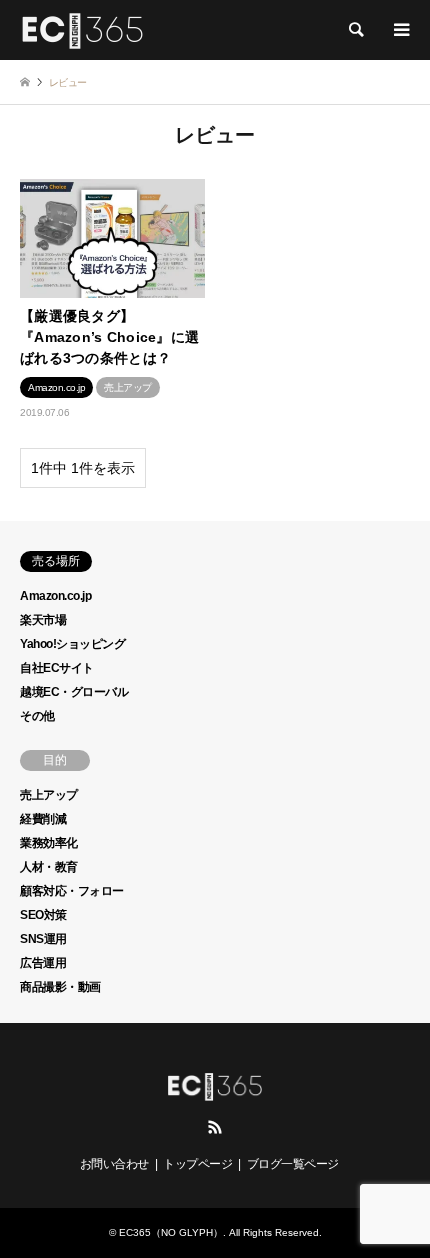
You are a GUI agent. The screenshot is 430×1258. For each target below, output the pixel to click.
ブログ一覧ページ (293, 1164)
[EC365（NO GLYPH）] (82, 30)
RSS (215, 1127)
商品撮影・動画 (60, 987)
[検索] (355, 30)
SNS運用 (43, 939)
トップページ (197, 1164)
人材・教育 (49, 867)
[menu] (400, 30)
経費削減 (43, 819)
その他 (37, 716)
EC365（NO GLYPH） (171, 1232)
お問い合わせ (114, 1164)
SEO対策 (43, 915)
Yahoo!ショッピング (72, 644)
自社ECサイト (57, 668)
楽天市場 (43, 620)
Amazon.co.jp (55, 596)
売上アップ (49, 795)
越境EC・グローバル (74, 692)
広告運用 (43, 963)
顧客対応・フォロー (72, 891)
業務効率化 (49, 843)
